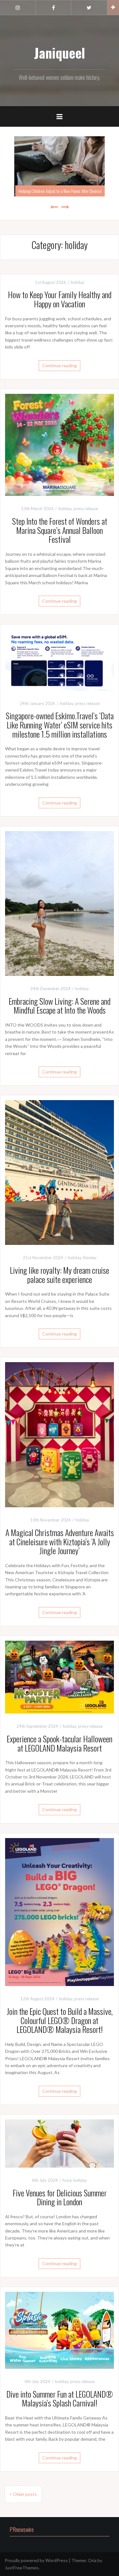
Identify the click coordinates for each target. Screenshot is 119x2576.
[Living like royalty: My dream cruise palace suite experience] (60, 1172)
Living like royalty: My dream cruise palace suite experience (60, 1275)
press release (86, 509)
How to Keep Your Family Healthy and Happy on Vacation (60, 299)
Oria (92, 2560)
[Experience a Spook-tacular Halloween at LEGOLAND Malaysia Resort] (60, 1677)
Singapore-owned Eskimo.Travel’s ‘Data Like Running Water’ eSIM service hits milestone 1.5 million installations (60, 725)
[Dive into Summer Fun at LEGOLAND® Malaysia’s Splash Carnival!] (60, 2330)
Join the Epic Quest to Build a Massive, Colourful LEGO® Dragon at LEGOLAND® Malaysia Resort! (60, 2020)
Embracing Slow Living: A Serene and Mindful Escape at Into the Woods (60, 1006)
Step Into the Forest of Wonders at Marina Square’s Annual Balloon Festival (60, 530)
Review (90, 1258)
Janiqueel (60, 53)
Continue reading (60, 365)
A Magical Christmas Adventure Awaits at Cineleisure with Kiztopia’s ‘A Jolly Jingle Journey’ (60, 1541)
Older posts (25, 2494)
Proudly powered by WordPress (36, 2560)
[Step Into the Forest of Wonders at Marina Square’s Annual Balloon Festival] (60, 444)
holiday (78, 282)
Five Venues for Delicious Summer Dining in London (60, 2197)
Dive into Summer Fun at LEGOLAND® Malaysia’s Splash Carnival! (60, 2399)
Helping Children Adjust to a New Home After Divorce (60, 191)
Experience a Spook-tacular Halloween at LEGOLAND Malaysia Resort (60, 1743)
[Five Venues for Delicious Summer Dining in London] (60, 2143)
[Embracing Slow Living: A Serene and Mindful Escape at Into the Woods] (60, 903)
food (67, 2180)
